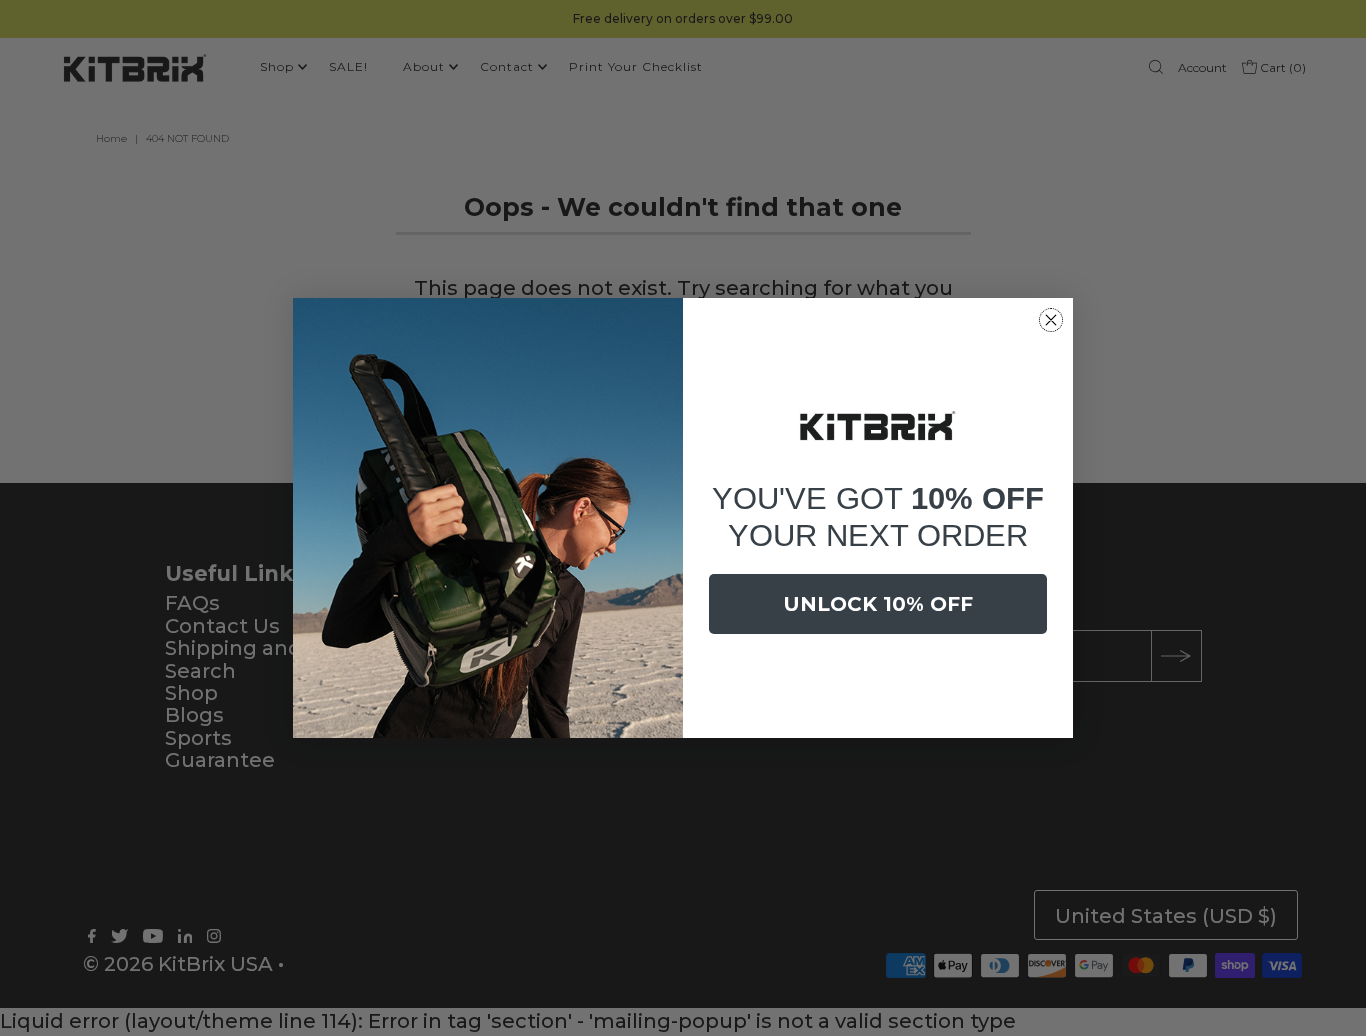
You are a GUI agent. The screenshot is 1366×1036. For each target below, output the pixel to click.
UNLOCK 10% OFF (878, 604)
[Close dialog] (1051, 320)
